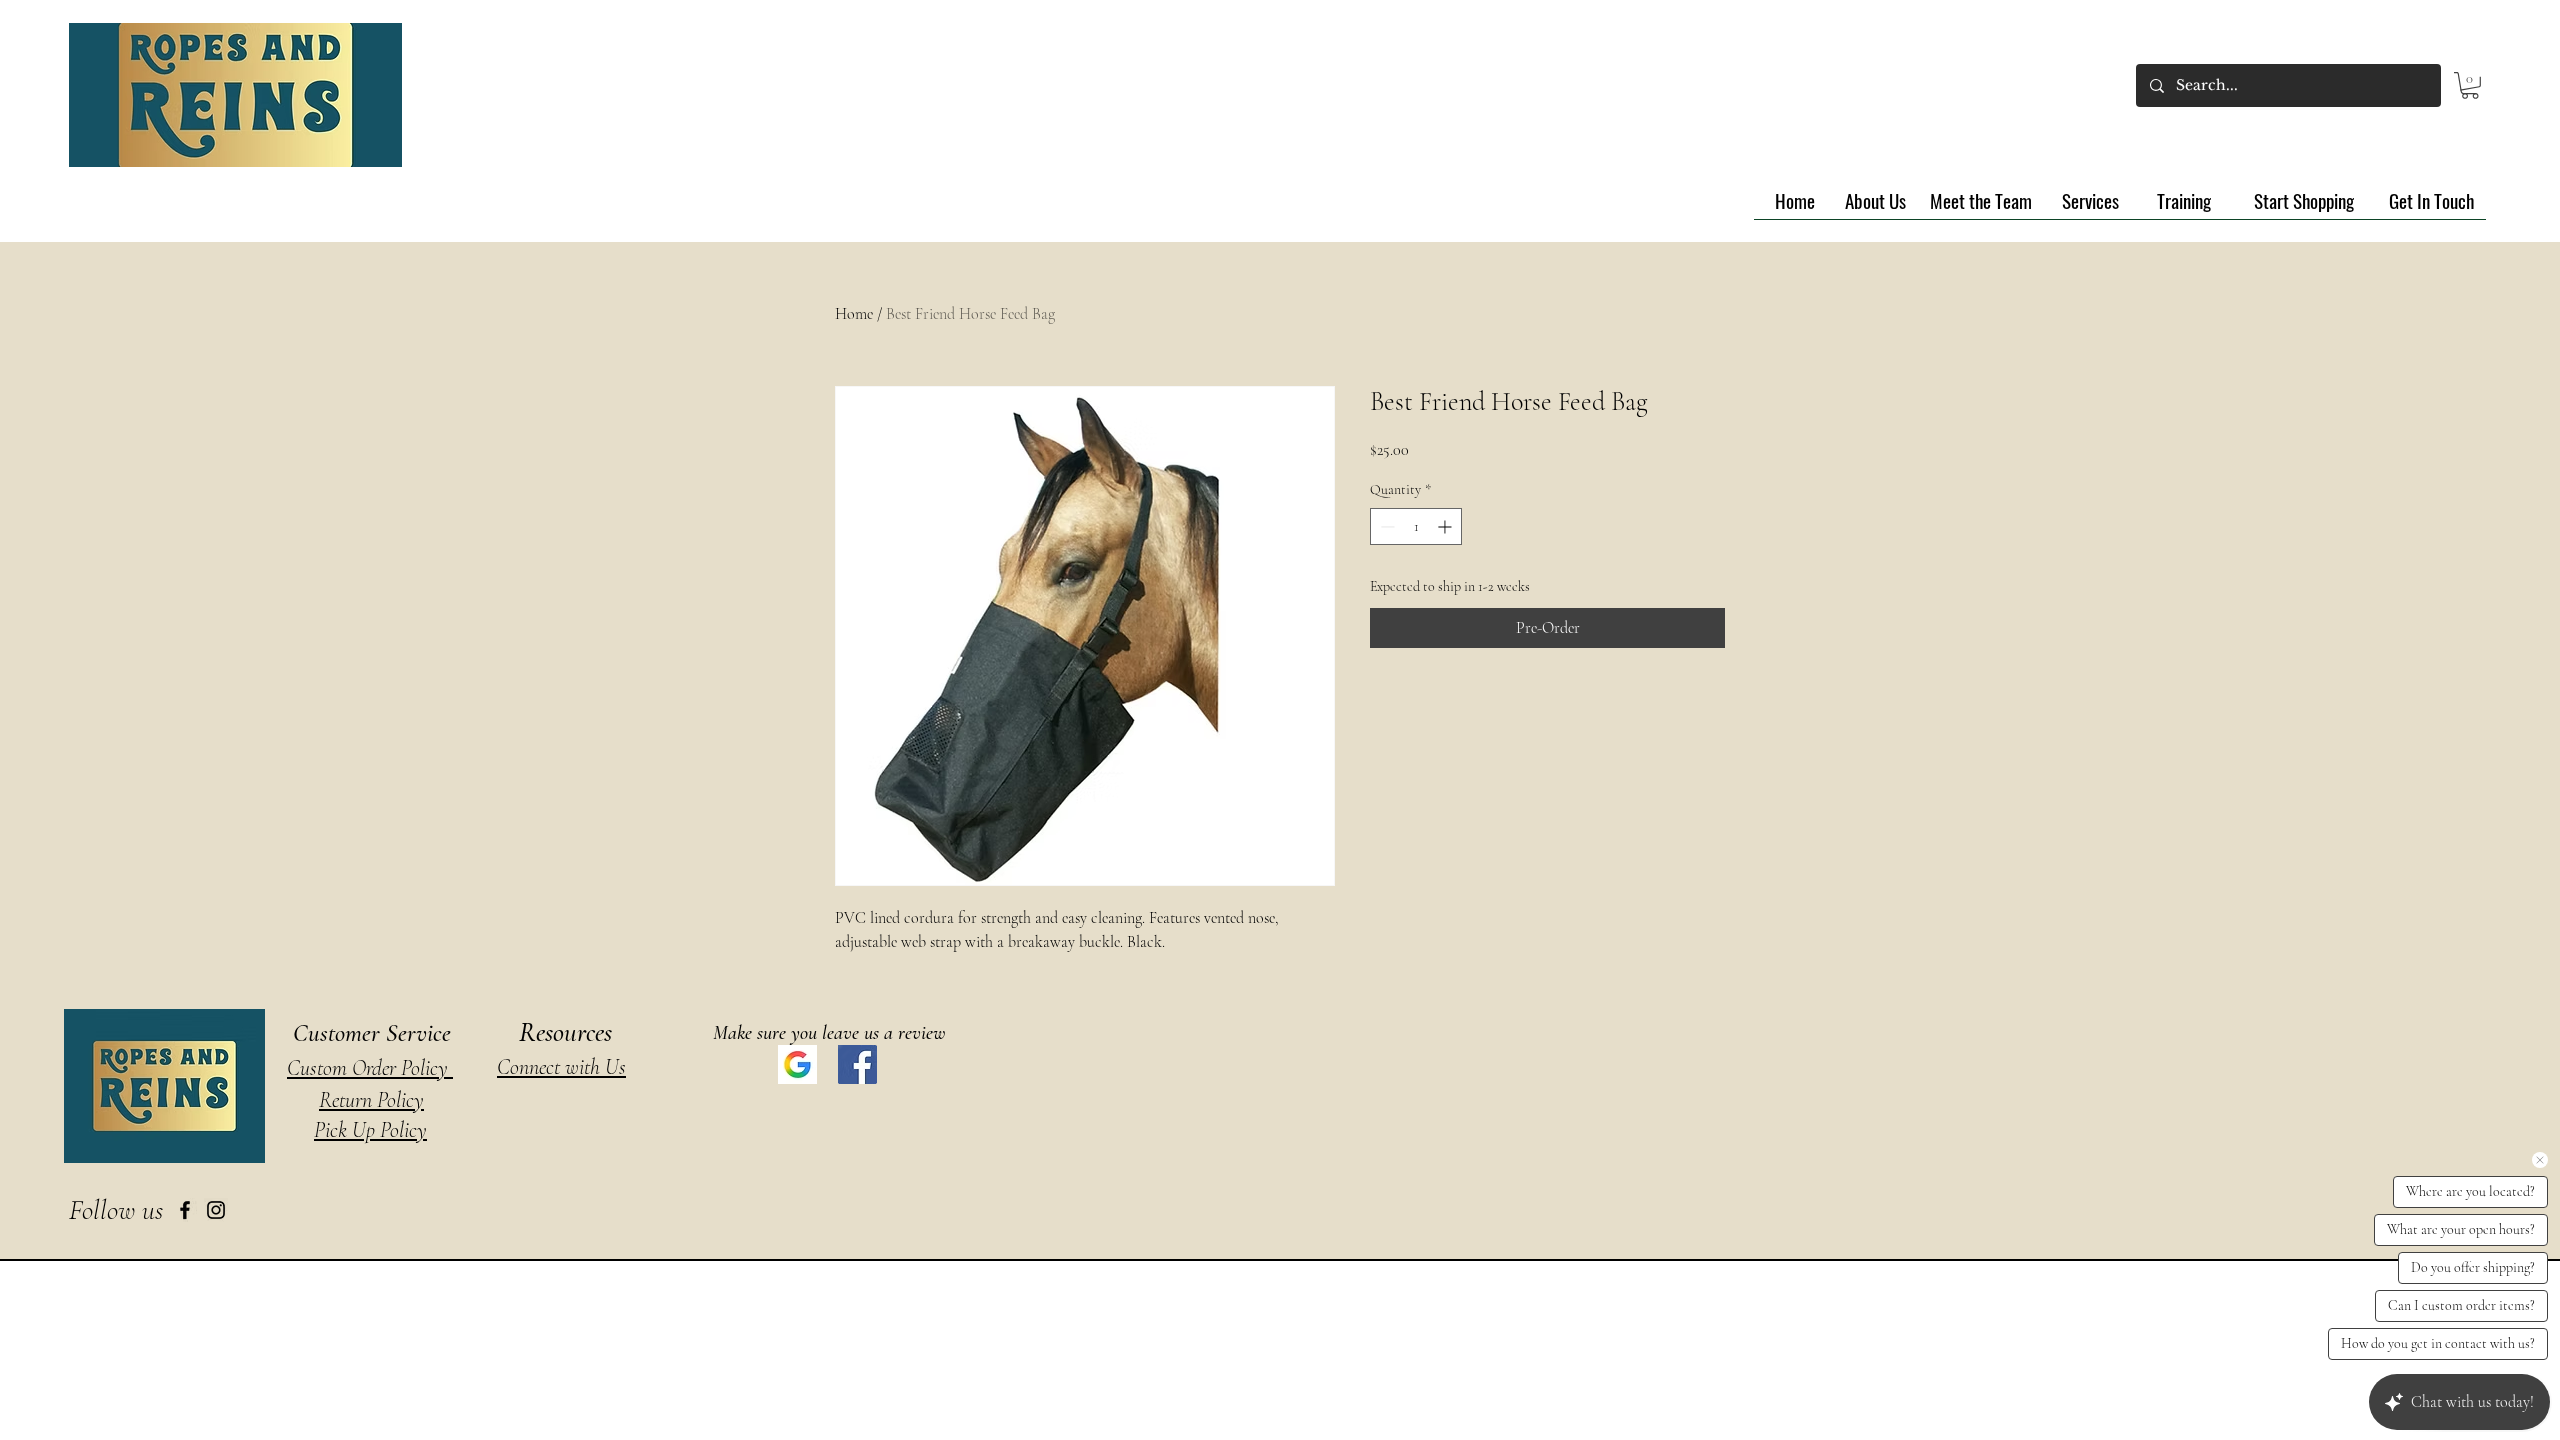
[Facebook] (185, 1210)
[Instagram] (216, 1210)
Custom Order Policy (370, 1068)
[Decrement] (1385, 526)
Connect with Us (561, 1067)
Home (854, 314)
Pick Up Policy (370, 1130)
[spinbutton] (1416, 526)
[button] (2470, 85)
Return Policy (371, 1100)
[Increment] (1446, 526)
